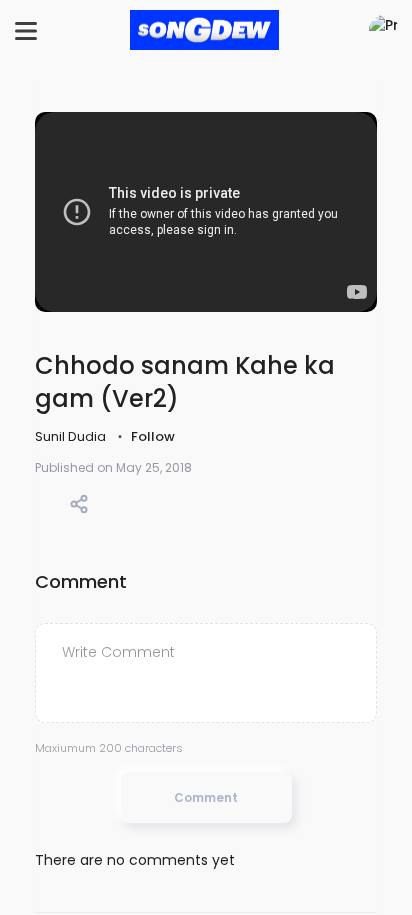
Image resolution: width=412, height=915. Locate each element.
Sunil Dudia (72, 436)
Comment (206, 797)
